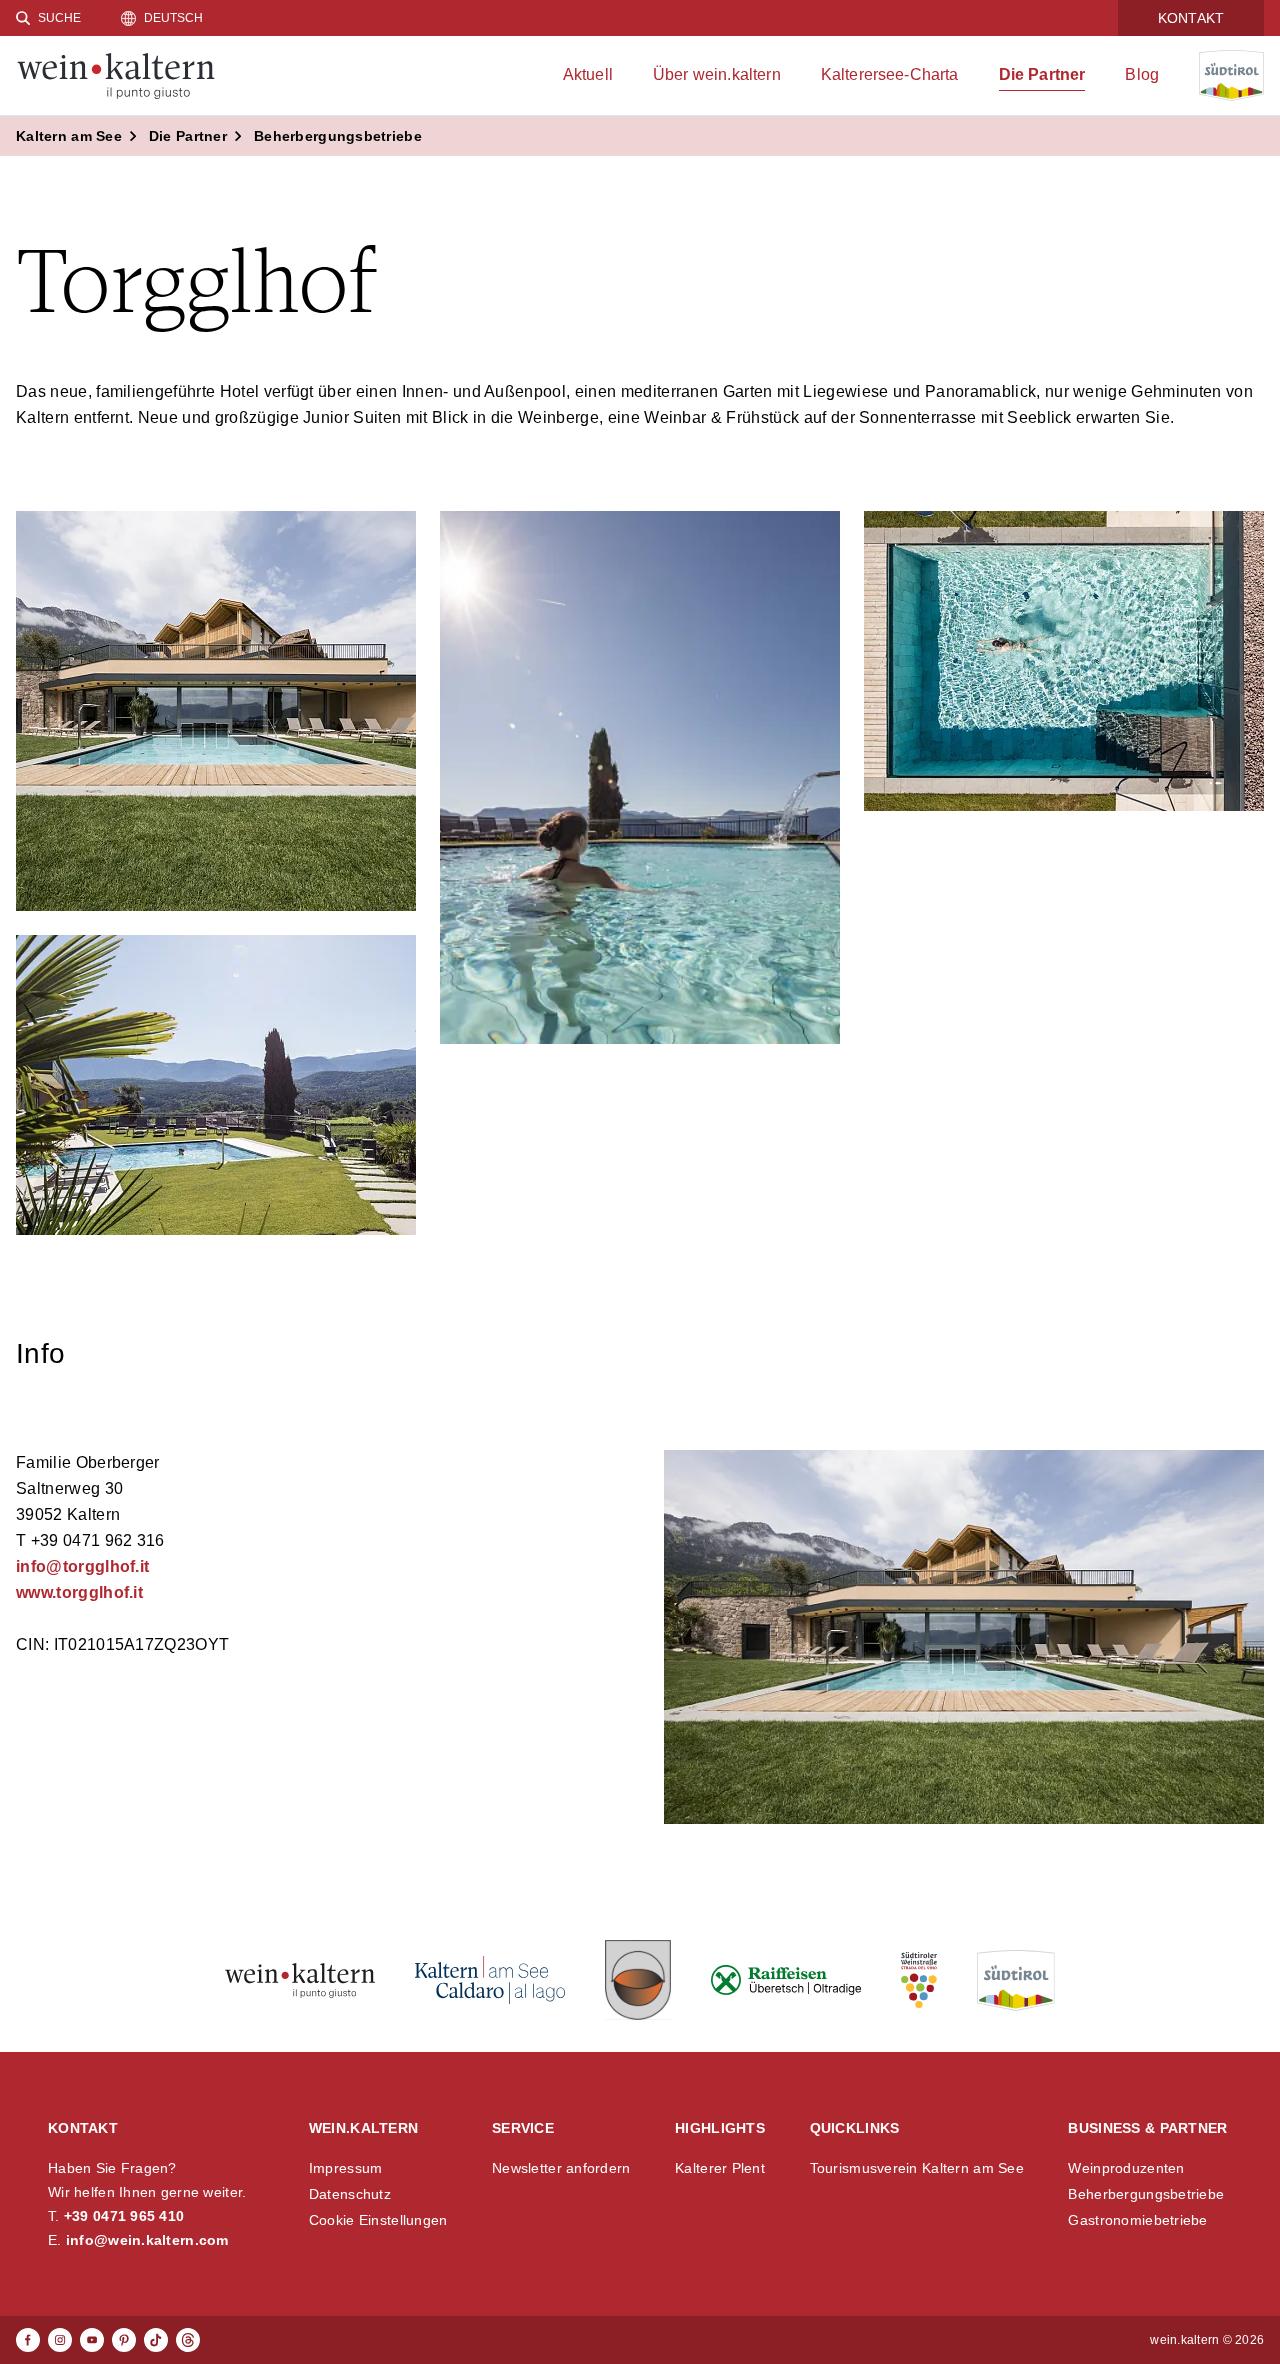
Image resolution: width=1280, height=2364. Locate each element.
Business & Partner (1147, 2128)
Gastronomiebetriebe (1137, 2220)
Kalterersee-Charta (890, 74)
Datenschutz (350, 2194)
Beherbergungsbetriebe (1146, 2194)
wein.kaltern (363, 2128)
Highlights (720, 2128)
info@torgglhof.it (82, 1566)
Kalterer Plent (720, 2168)
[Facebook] (28, 2340)
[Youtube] (92, 2340)
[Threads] (188, 2340)
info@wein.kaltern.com (147, 2240)
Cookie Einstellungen (378, 2220)
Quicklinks (855, 2128)
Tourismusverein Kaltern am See (917, 2168)
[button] (216, 711)
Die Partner (1042, 74)
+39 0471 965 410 (124, 2216)
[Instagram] (60, 2340)
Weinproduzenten (1126, 2168)
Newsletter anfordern (561, 2168)
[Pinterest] (124, 2340)
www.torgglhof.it (79, 1592)
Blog (1142, 74)
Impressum (346, 2168)
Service (523, 2128)
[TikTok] (156, 2340)
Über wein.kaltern (717, 74)
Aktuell (588, 74)
